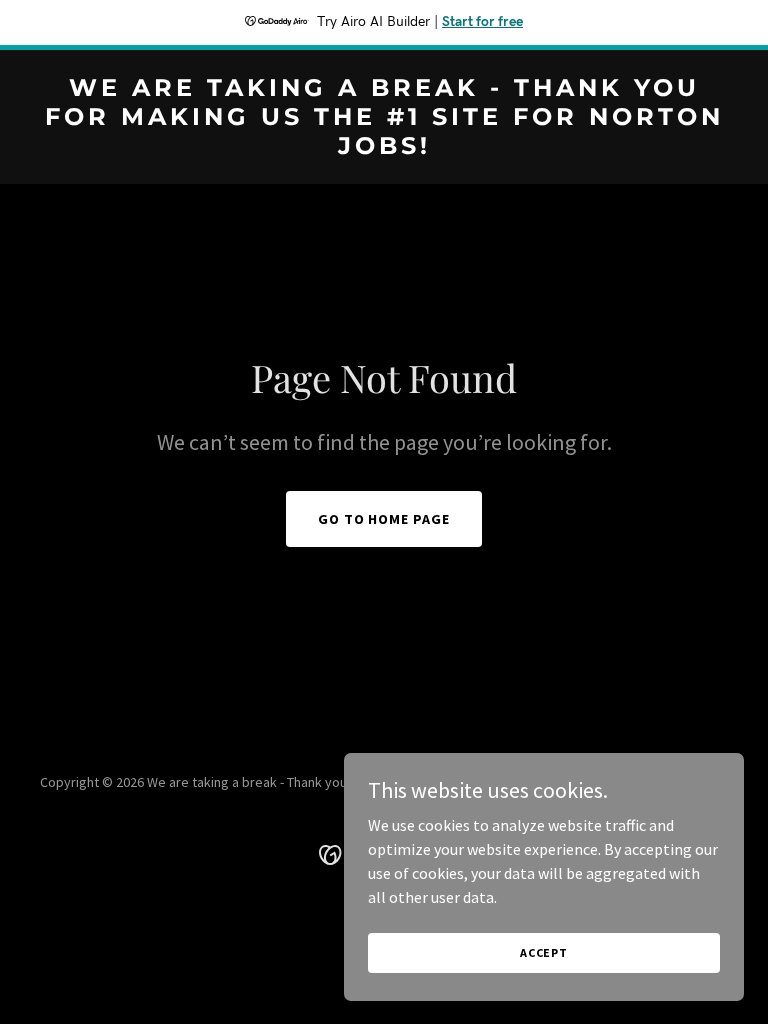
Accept (544, 952)
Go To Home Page (384, 519)
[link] (384, 148)
